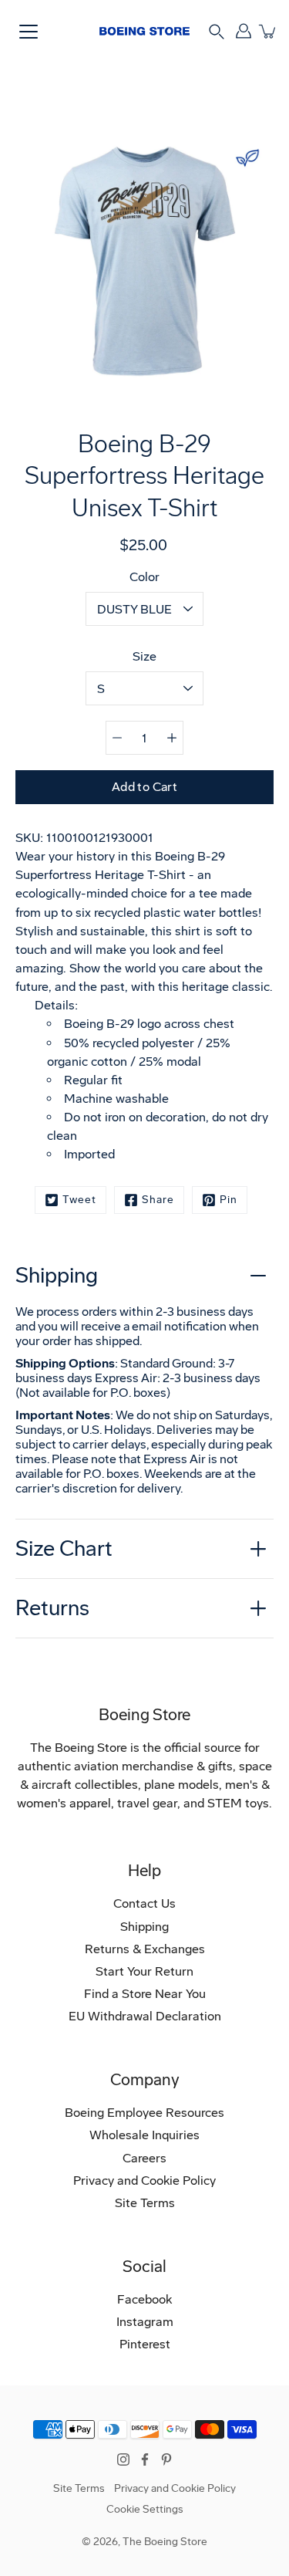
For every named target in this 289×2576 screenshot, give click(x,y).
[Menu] (29, 32)
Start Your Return (144, 1971)
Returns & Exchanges (145, 1949)
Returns (52, 1608)
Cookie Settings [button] (145, 2509)
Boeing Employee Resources (144, 2113)
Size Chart (64, 1548)
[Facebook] (145, 2459)
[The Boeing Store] (144, 31)
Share (158, 1200)
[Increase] (172, 738)
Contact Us (144, 1903)
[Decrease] (117, 738)
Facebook (144, 2299)
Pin (229, 1200)
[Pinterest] (166, 2459)
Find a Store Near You (145, 1994)
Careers (144, 2158)
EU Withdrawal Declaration (145, 2016)
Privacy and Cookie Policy (144, 2180)
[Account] (243, 31)
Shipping (57, 1275)
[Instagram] (123, 2459)
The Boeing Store (165, 2542)
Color (144, 577)
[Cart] (268, 31)
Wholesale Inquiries (144, 2135)
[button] (217, 30)
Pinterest (145, 2344)
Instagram (145, 2322)
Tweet (79, 1200)
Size (144, 656)
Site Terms (145, 2203)
